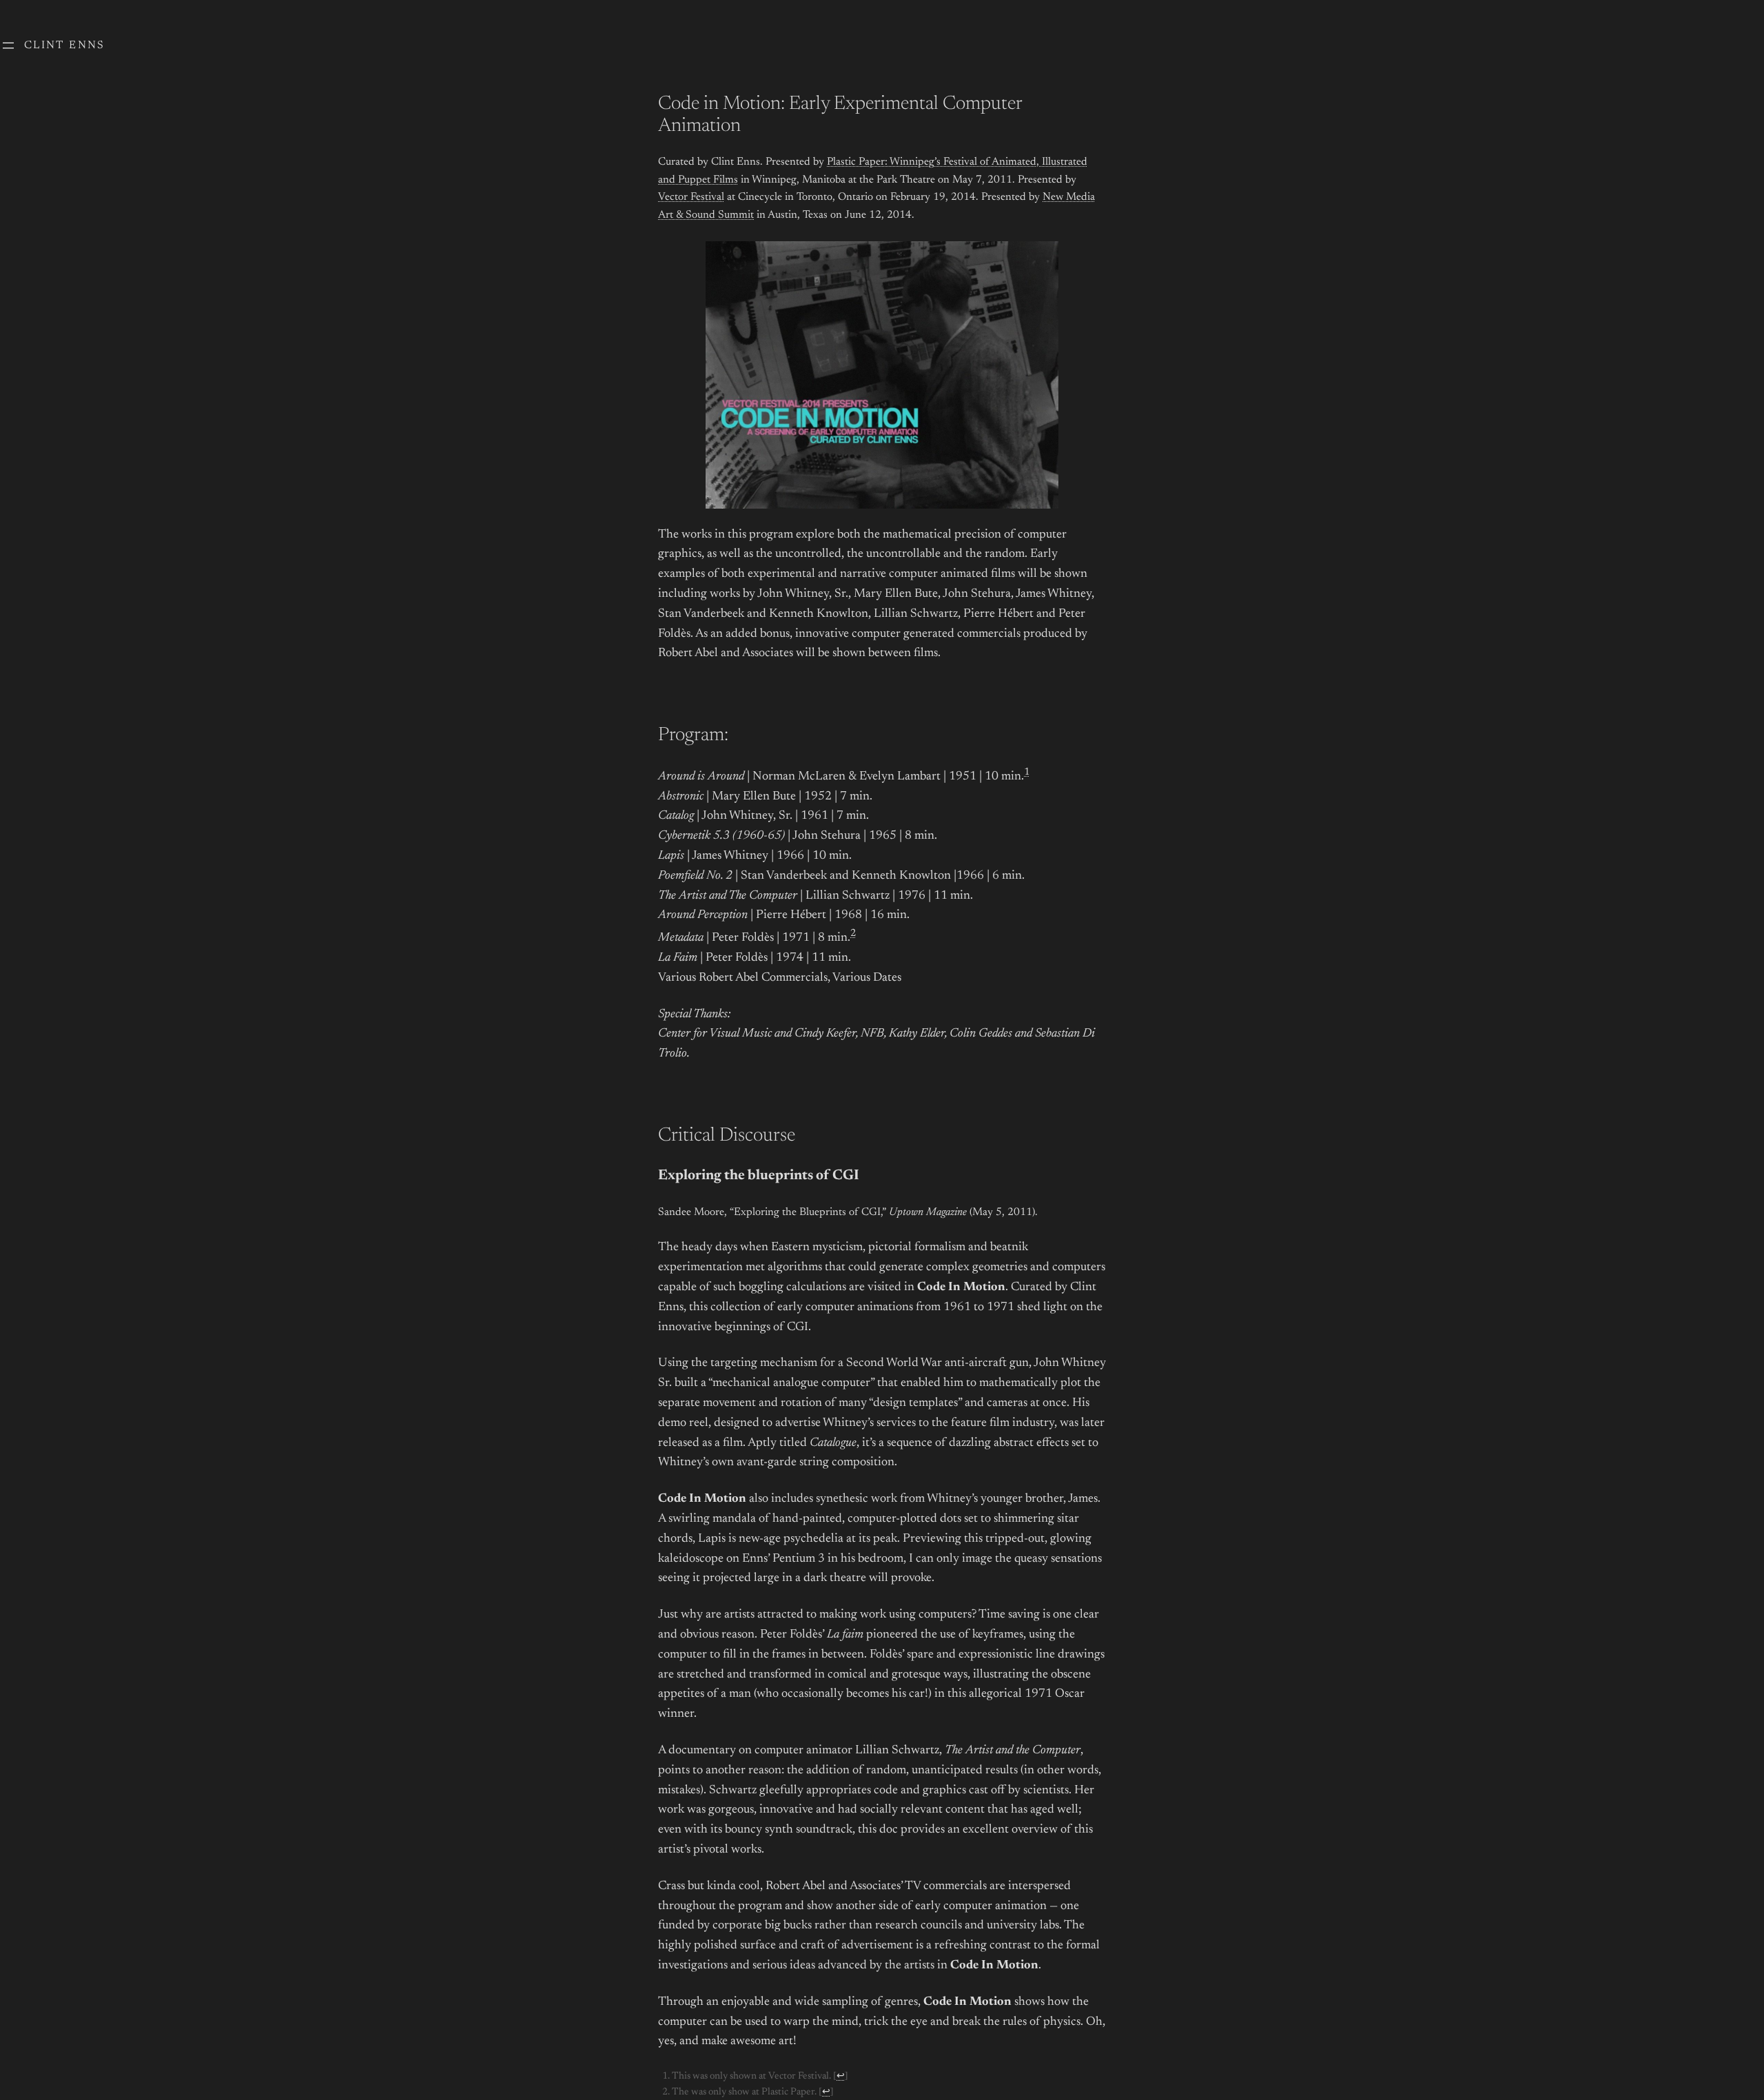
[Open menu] (8, 45)
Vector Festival (691, 197)
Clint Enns (65, 45)
